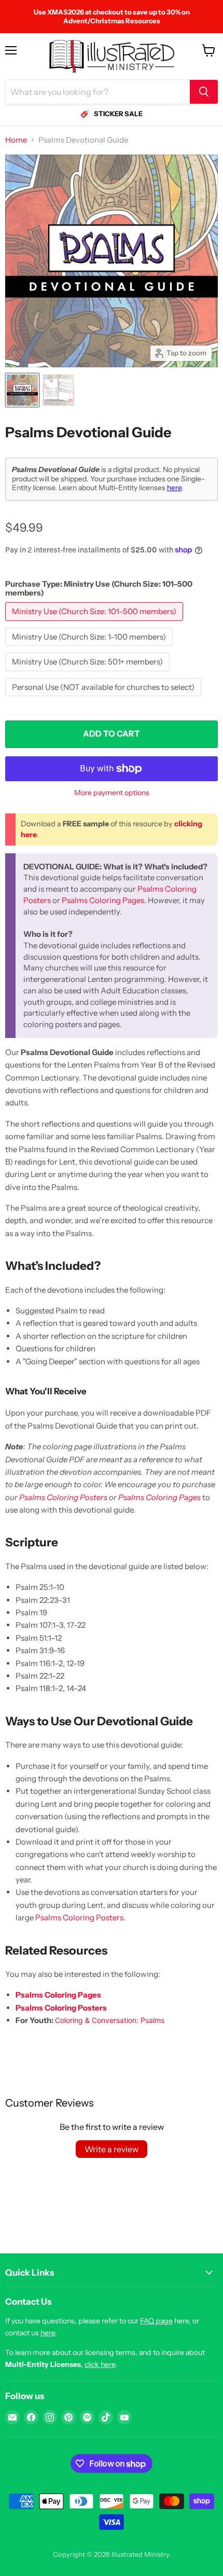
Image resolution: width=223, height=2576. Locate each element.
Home (16, 140)
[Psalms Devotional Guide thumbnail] (22, 390)
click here (100, 2364)
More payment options (112, 793)
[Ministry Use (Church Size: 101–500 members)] (95, 623)
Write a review (112, 2149)
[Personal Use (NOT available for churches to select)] (104, 698)
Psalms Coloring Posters (63, 1497)
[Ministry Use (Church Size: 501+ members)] (89, 674)
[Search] (204, 92)
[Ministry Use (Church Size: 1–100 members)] (90, 648)
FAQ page (156, 2321)
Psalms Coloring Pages (103, 900)
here (174, 488)
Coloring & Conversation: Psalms (110, 2020)
